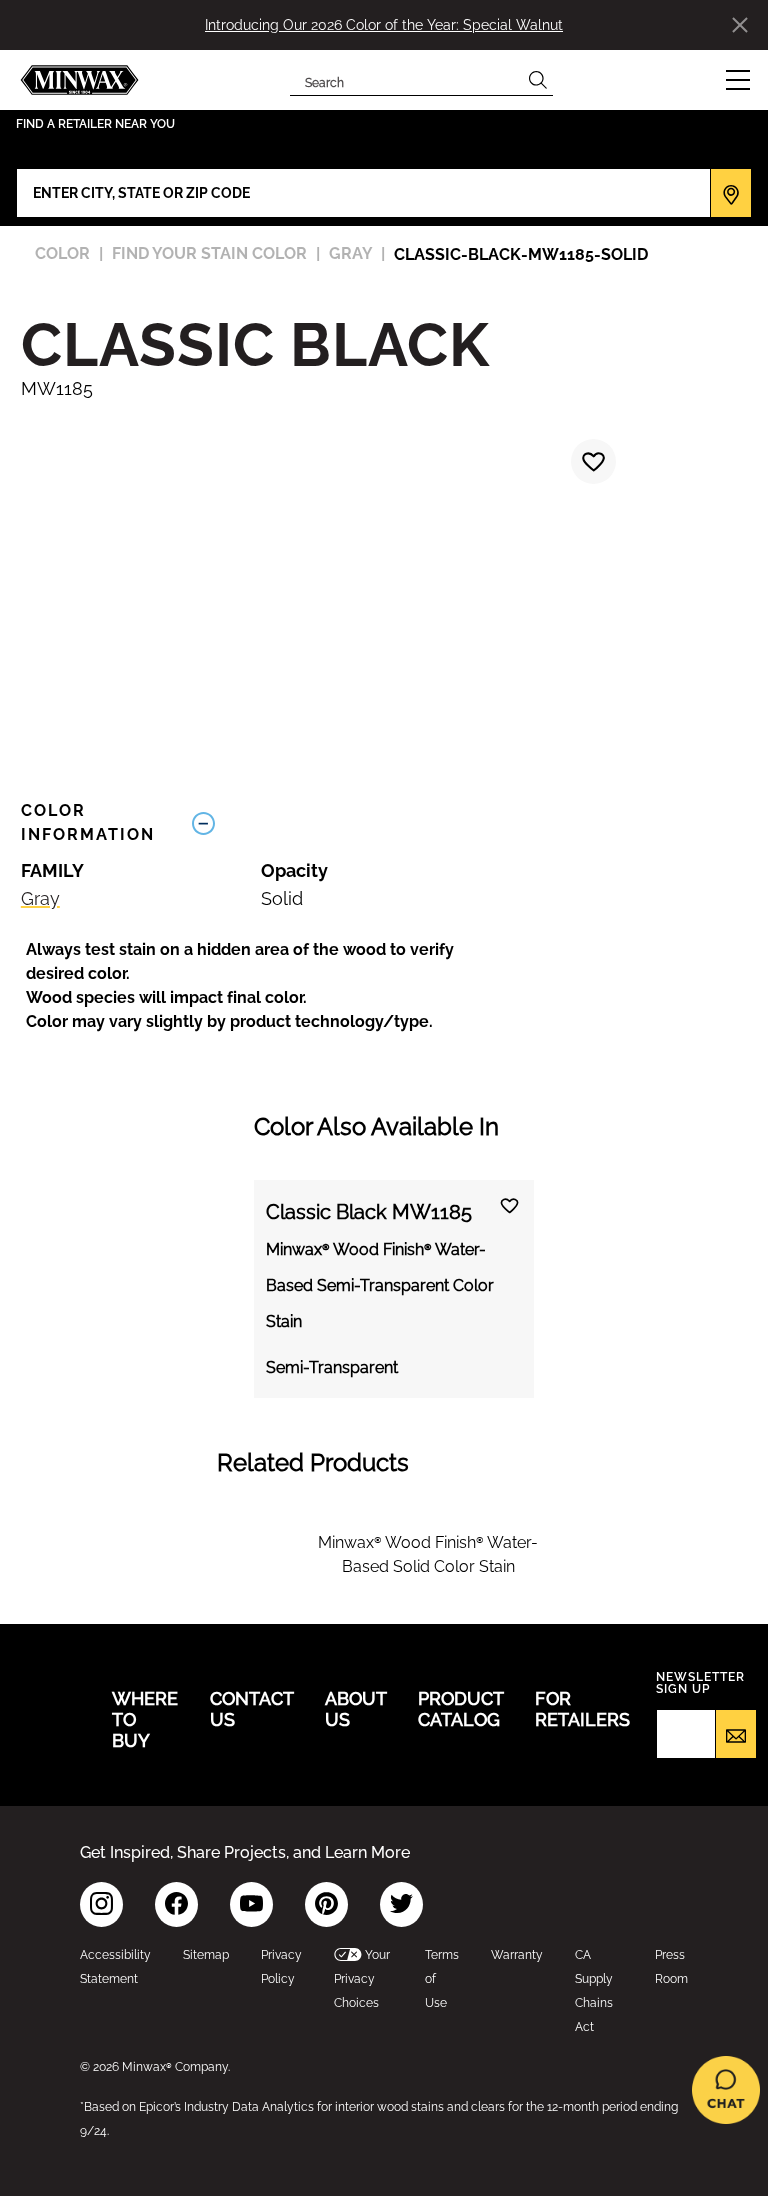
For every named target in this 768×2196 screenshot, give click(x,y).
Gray (40, 898)
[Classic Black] (591, 464)
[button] (738, 80)
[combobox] (406, 80)
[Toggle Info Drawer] (464, 823)
